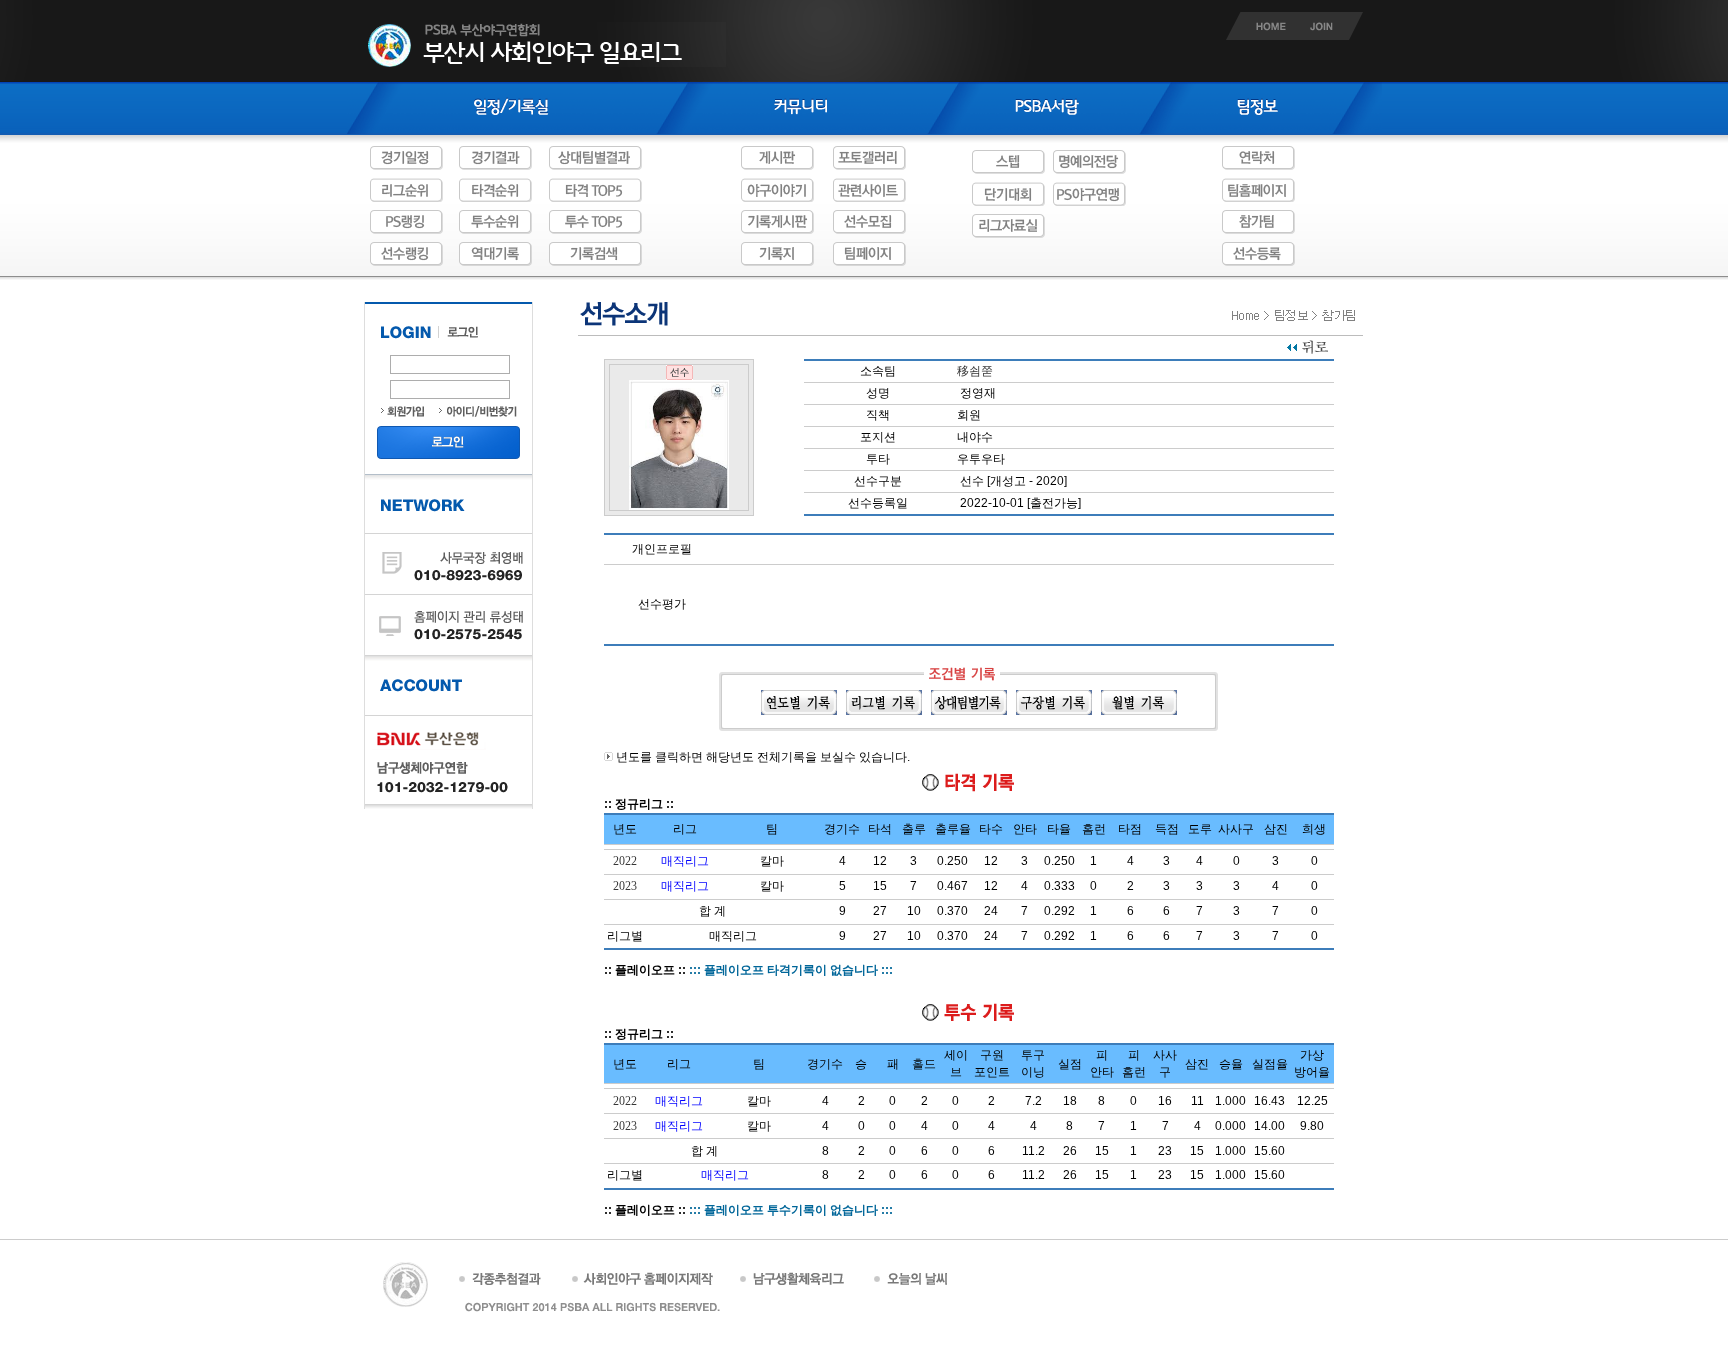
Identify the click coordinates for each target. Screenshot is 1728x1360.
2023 (625, 886)
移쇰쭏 (975, 371)
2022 (625, 861)
